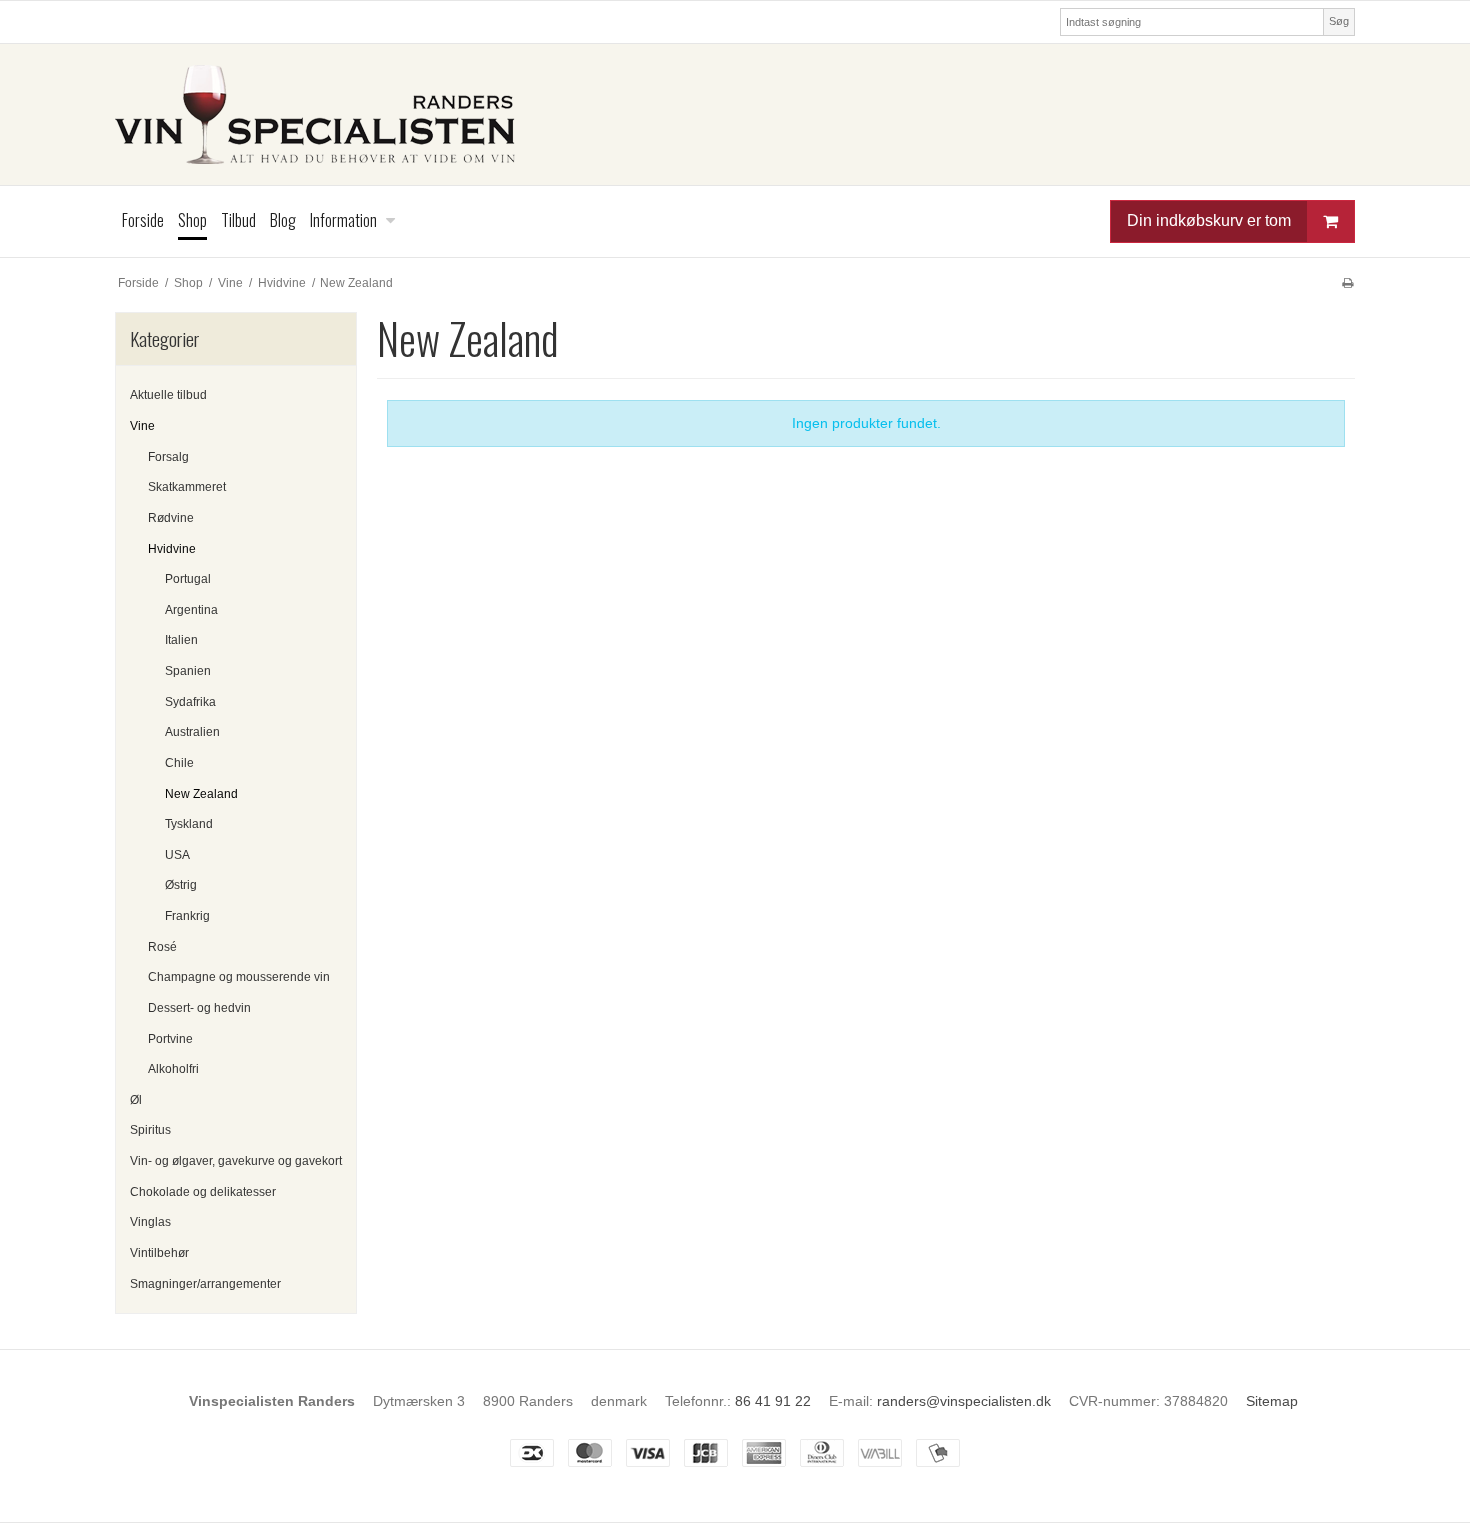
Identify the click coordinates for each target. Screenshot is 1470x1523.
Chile (179, 763)
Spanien (188, 671)
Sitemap (1272, 1401)
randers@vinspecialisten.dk (964, 1401)
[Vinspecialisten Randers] (735, 114)
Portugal (188, 579)
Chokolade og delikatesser (203, 1192)
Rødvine (171, 518)
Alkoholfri (173, 1069)
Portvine (170, 1039)
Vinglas (150, 1222)
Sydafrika (190, 702)
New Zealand (201, 794)
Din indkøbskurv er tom (1209, 220)
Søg (1339, 21)
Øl (136, 1100)
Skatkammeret (187, 487)
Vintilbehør (159, 1253)
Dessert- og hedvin (199, 1008)
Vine (142, 426)
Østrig (181, 885)
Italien (181, 640)
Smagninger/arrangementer (205, 1284)
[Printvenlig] (1347, 283)
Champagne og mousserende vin (239, 977)
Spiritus (150, 1130)
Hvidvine (172, 549)
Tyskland (189, 824)
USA (177, 855)
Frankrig (187, 916)
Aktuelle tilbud (168, 395)
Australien (192, 732)
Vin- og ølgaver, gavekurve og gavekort (236, 1161)
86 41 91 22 (773, 1401)
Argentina (191, 610)
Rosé (162, 947)
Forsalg (168, 457)
